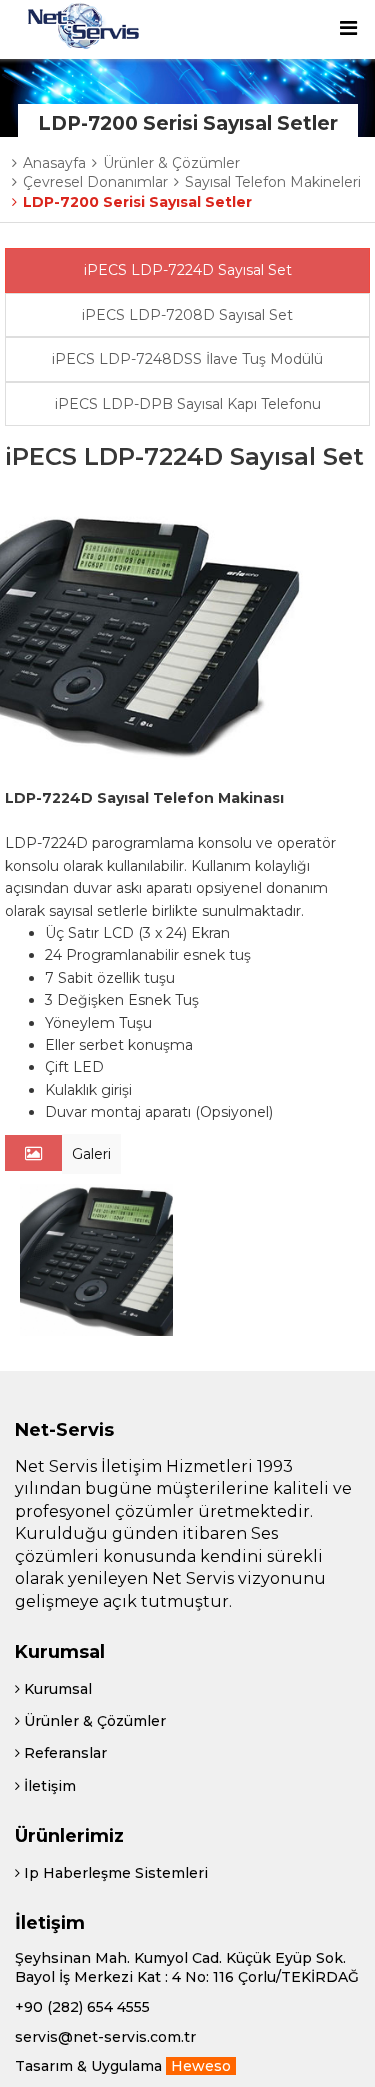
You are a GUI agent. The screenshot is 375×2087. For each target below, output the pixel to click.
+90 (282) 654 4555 (82, 2007)
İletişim (48, 1786)
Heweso (201, 2066)
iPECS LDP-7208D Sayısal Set (187, 315)
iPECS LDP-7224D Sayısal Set (188, 270)
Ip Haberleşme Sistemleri (114, 1873)
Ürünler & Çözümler (93, 1721)
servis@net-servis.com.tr (105, 2037)
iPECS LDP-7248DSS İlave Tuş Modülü (187, 359)
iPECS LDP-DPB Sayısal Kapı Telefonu (188, 404)
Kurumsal (56, 1689)
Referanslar (63, 1753)
